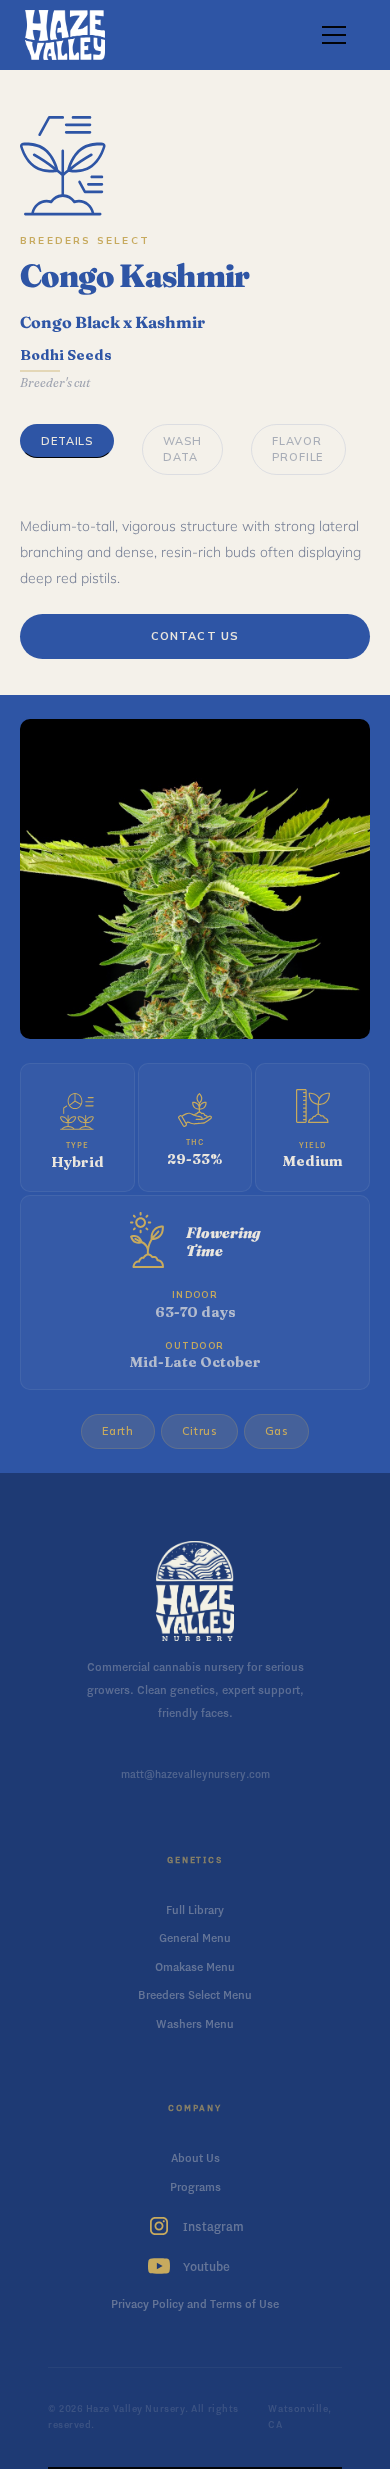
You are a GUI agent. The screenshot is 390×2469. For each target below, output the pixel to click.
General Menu (195, 1938)
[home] (65, 35)
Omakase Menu (195, 1967)
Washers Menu (195, 2024)
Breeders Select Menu (195, 1995)
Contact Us (195, 636)
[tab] (67, 441)
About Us (195, 2158)
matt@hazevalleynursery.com (195, 1774)
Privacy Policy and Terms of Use (195, 2304)
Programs (195, 2187)
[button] (330, 35)
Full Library (195, 1910)
